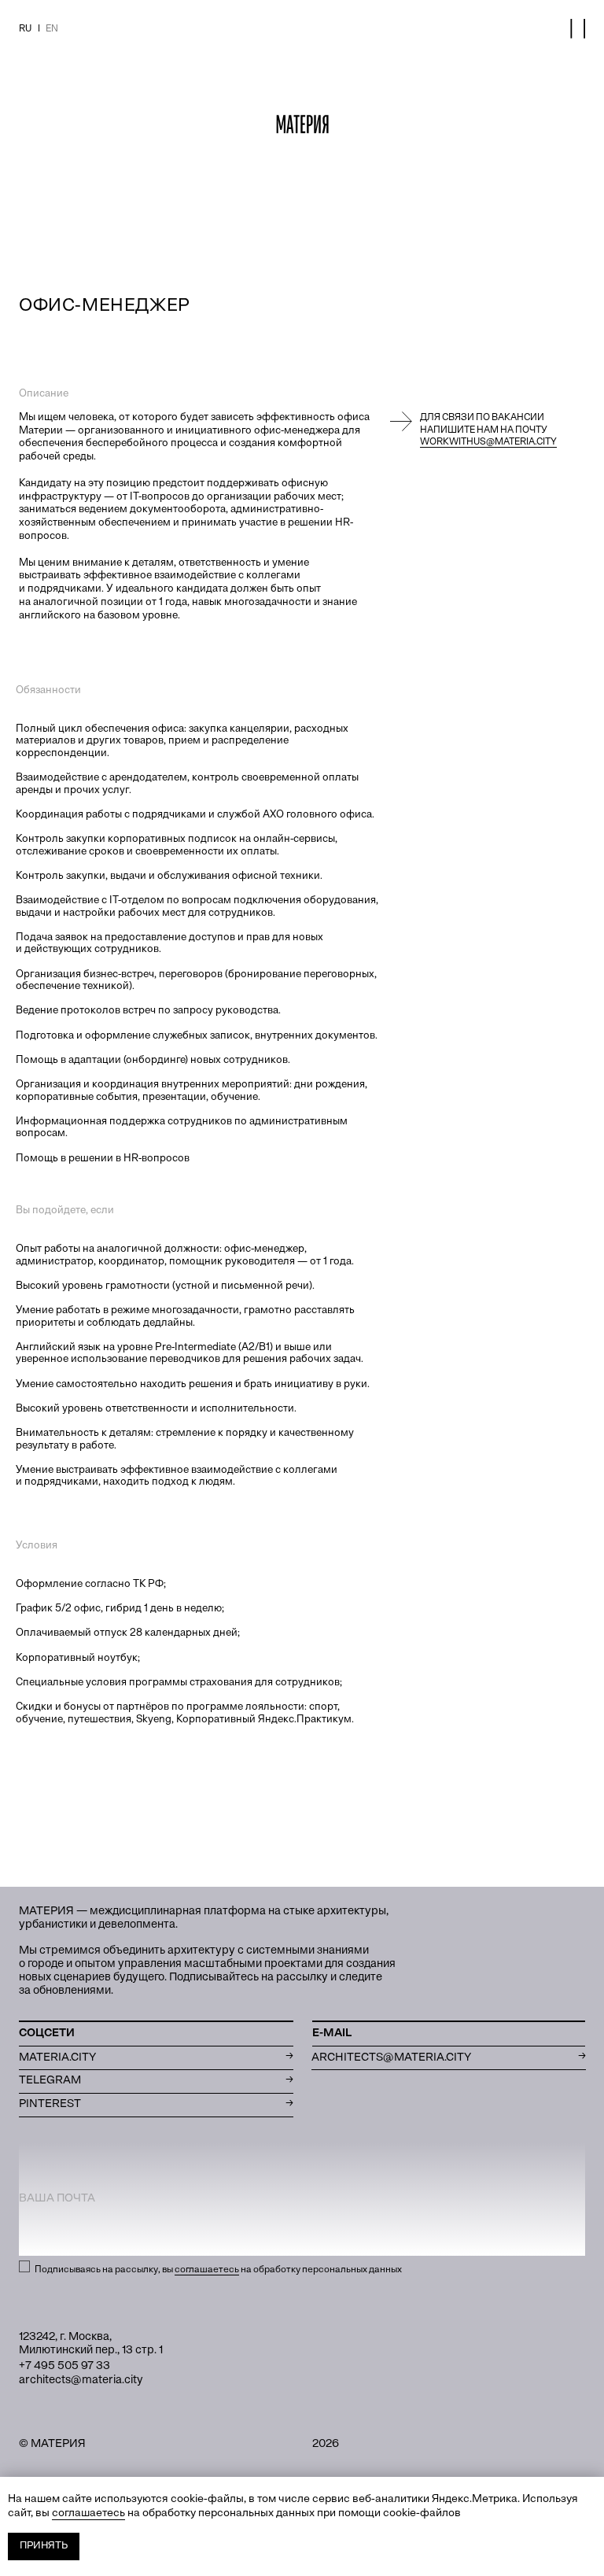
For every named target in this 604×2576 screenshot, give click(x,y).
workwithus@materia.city (488, 442)
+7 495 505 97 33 (64, 2366)
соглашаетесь (207, 2270)
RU (25, 29)
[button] (578, 29)
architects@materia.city (81, 2380)
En (52, 29)
